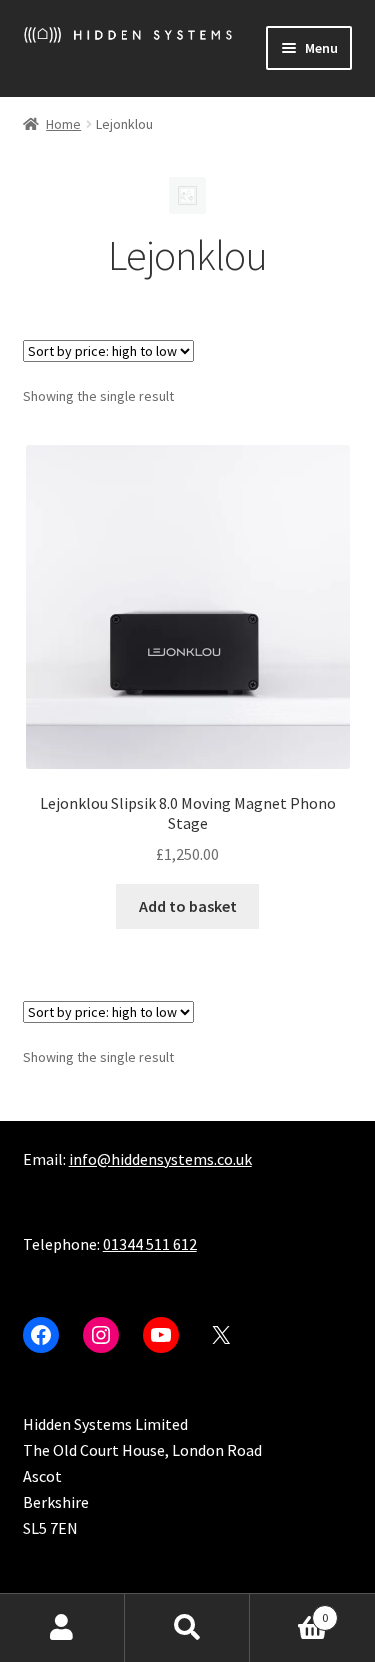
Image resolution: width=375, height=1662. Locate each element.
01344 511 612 (150, 1244)
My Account (62, 1628)
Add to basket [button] (188, 906)
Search (187, 1628)
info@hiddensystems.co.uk (160, 1159)
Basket (289, 1610)
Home (63, 124)
